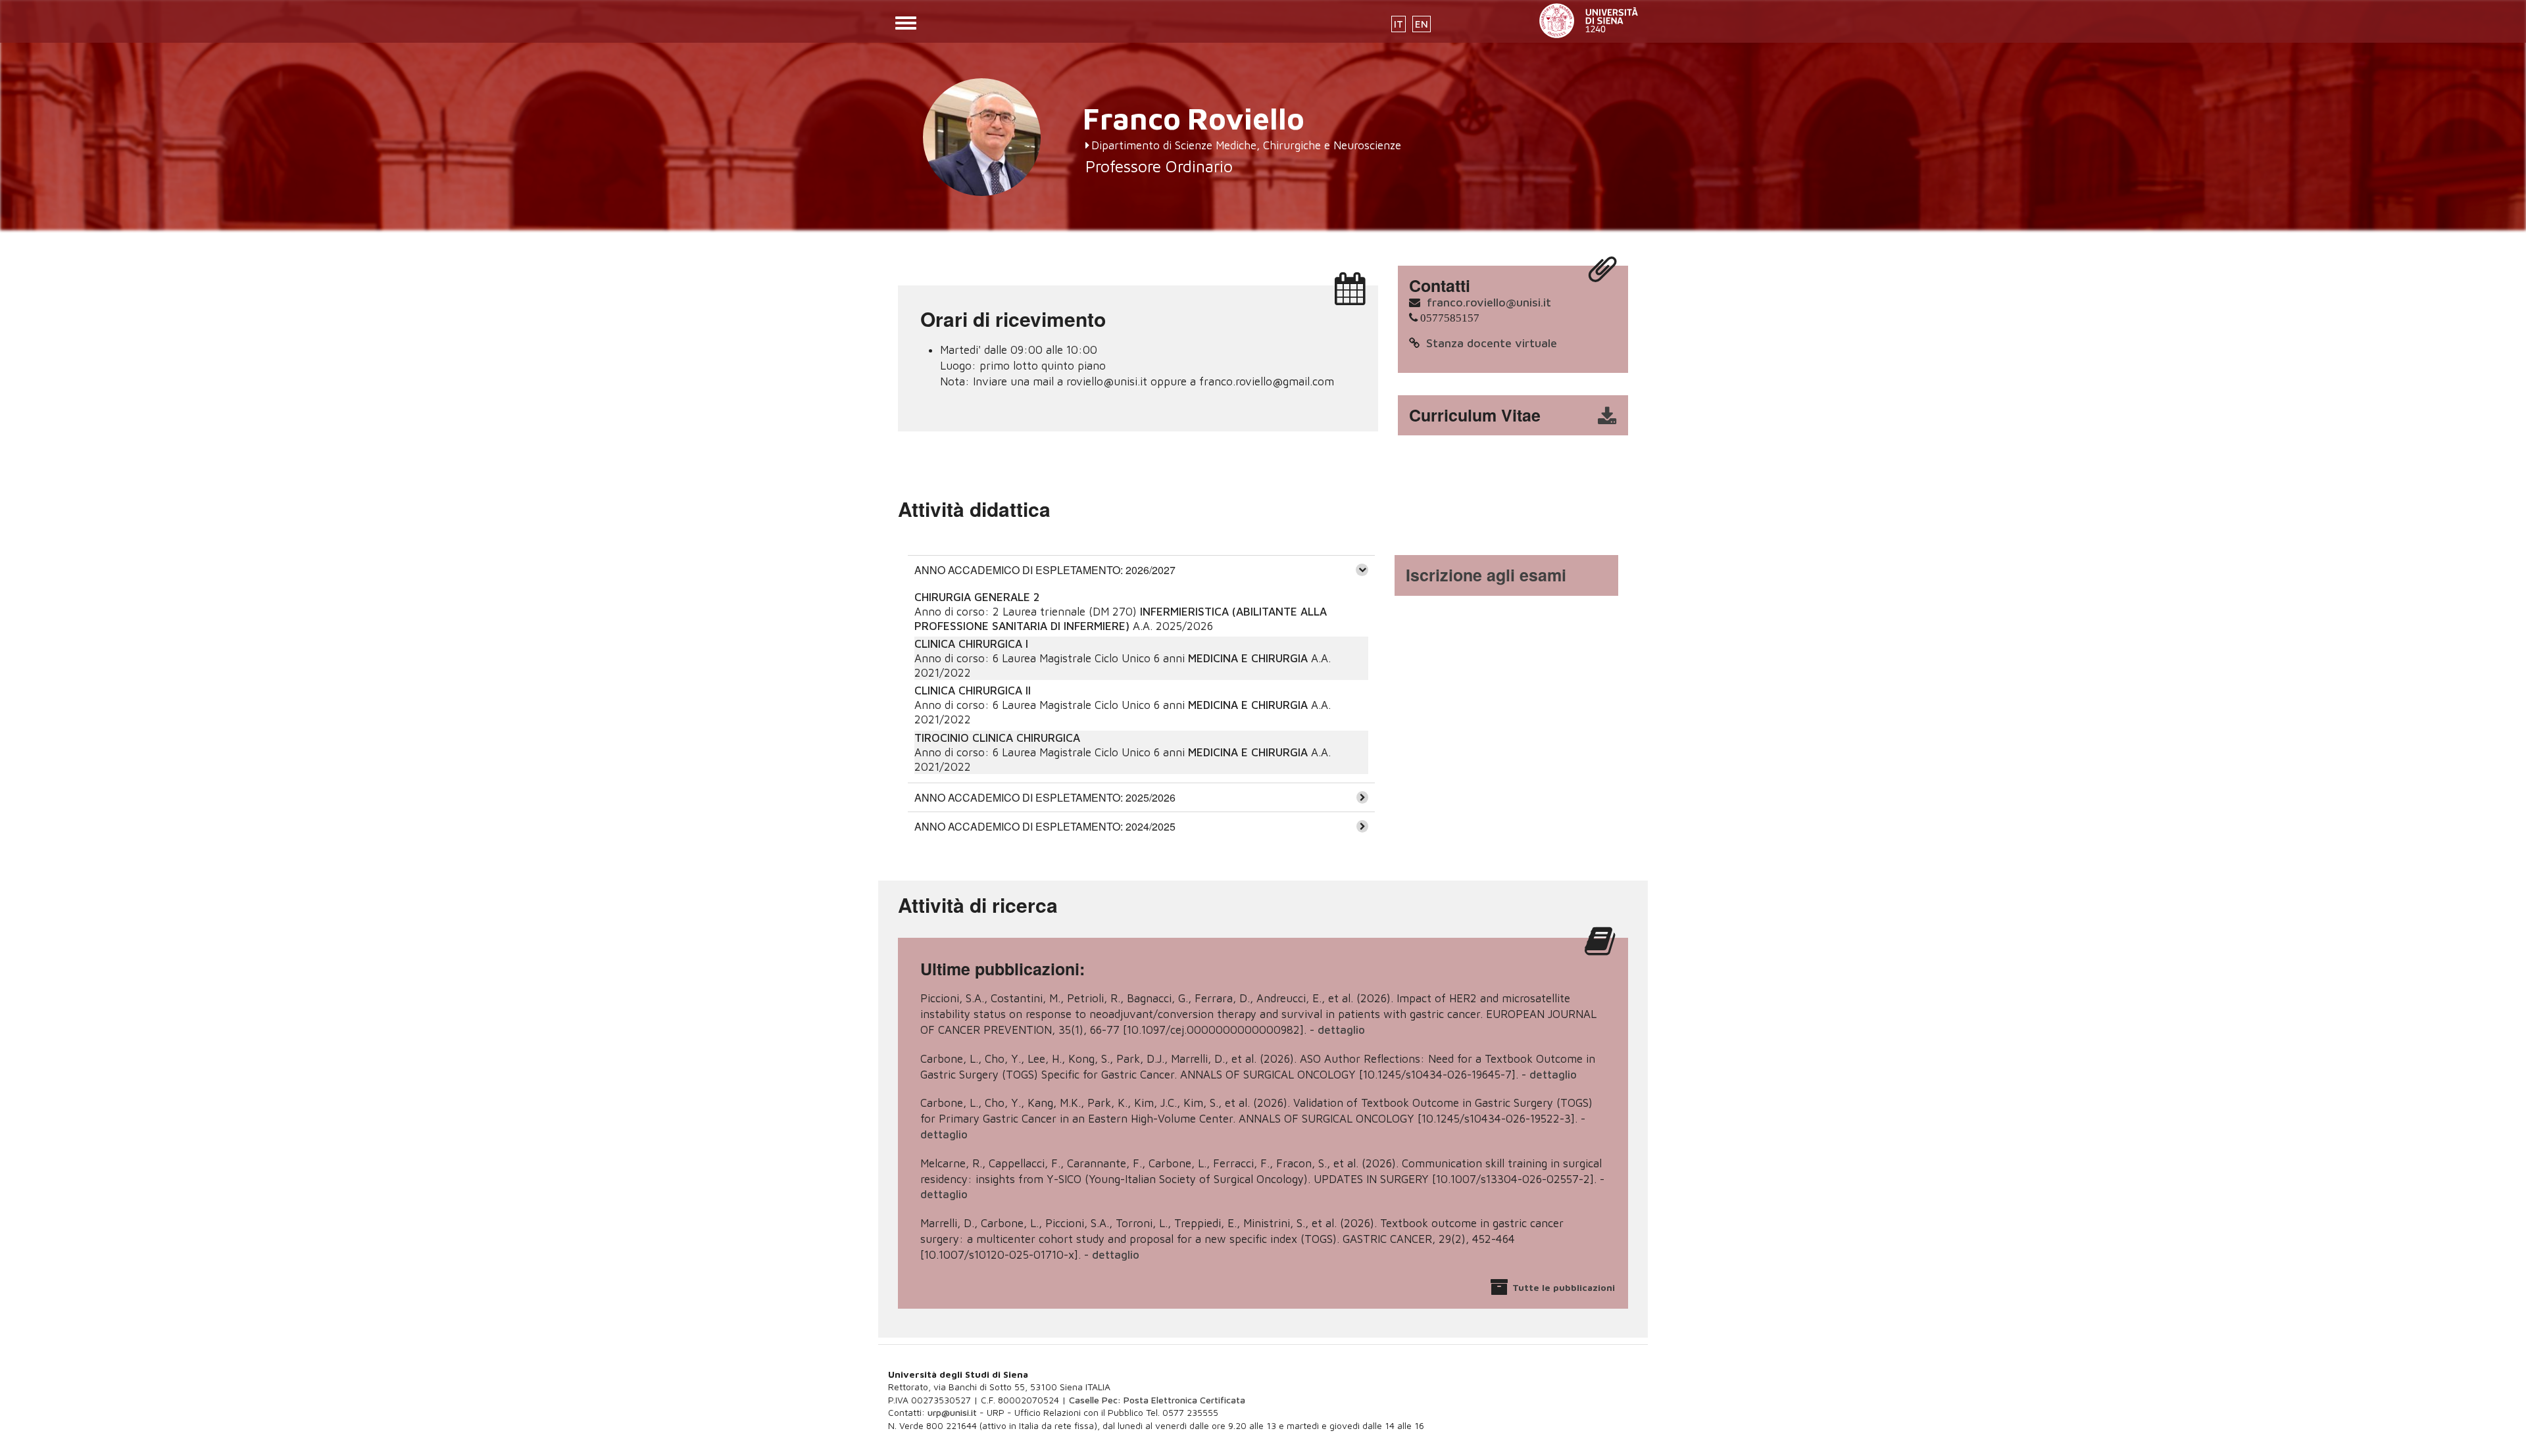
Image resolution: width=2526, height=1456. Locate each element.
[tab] (1141, 570)
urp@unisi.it (952, 1412)
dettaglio (1341, 1030)
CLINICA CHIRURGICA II (973, 691)
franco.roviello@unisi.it (1489, 302)
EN (1422, 24)
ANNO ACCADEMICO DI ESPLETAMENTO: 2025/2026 (1045, 797)
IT (1399, 24)
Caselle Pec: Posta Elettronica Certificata (1157, 1400)
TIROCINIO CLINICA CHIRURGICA (997, 738)
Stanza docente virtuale (1492, 343)
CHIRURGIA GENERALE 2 (977, 597)
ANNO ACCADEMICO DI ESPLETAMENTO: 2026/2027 (1045, 570)
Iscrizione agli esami (1486, 575)
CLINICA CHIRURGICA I (971, 644)
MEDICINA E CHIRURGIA (1248, 658)
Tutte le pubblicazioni (1564, 1287)
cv (1522, 416)
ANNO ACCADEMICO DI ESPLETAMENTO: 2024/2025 (1045, 826)
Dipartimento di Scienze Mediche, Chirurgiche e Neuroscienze (1246, 145)
